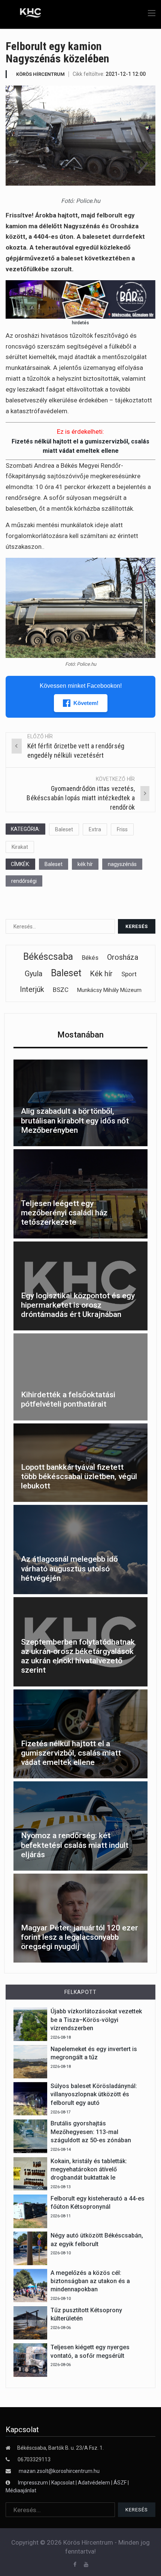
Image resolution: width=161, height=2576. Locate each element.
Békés (90, 958)
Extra (95, 829)
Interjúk (32, 989)
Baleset (64, 829)
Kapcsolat (63, 2483)
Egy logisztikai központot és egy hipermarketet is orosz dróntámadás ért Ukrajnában (78, 1305)
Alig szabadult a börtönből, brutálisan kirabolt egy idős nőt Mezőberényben (75, 1120)
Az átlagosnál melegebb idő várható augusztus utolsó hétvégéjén (69, 1568)
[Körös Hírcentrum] (25, 14)
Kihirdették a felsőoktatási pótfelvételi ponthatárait (68, 1399)
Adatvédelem (94, 2483)
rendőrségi (24, 881)
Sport (129, 974)
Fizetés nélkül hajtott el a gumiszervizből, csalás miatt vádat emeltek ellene (71, 1753)
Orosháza (123, 957)
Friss (122, 829)
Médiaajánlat (21, 2490)
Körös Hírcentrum (40, 74)
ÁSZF (120, 2483)
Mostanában (80, 1035)
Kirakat (20, 847)
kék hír (85, 864)
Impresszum (34, 2483)
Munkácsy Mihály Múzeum (109, 990)
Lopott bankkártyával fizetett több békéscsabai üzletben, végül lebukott (79, 1476)
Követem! (86, 703)
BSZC (61, 990)
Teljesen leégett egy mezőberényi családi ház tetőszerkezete (64, 1213)
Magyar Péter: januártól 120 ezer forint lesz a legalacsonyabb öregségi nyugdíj (80, 1937)
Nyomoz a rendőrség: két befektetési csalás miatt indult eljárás (75, 1845)
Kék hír (101, 974)
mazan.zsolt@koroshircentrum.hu (59, 2471)
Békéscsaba (48, 957)
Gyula (34, 974)
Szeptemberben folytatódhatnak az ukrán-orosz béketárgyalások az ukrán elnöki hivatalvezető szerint (78, 1656)
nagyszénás (122, 864)
